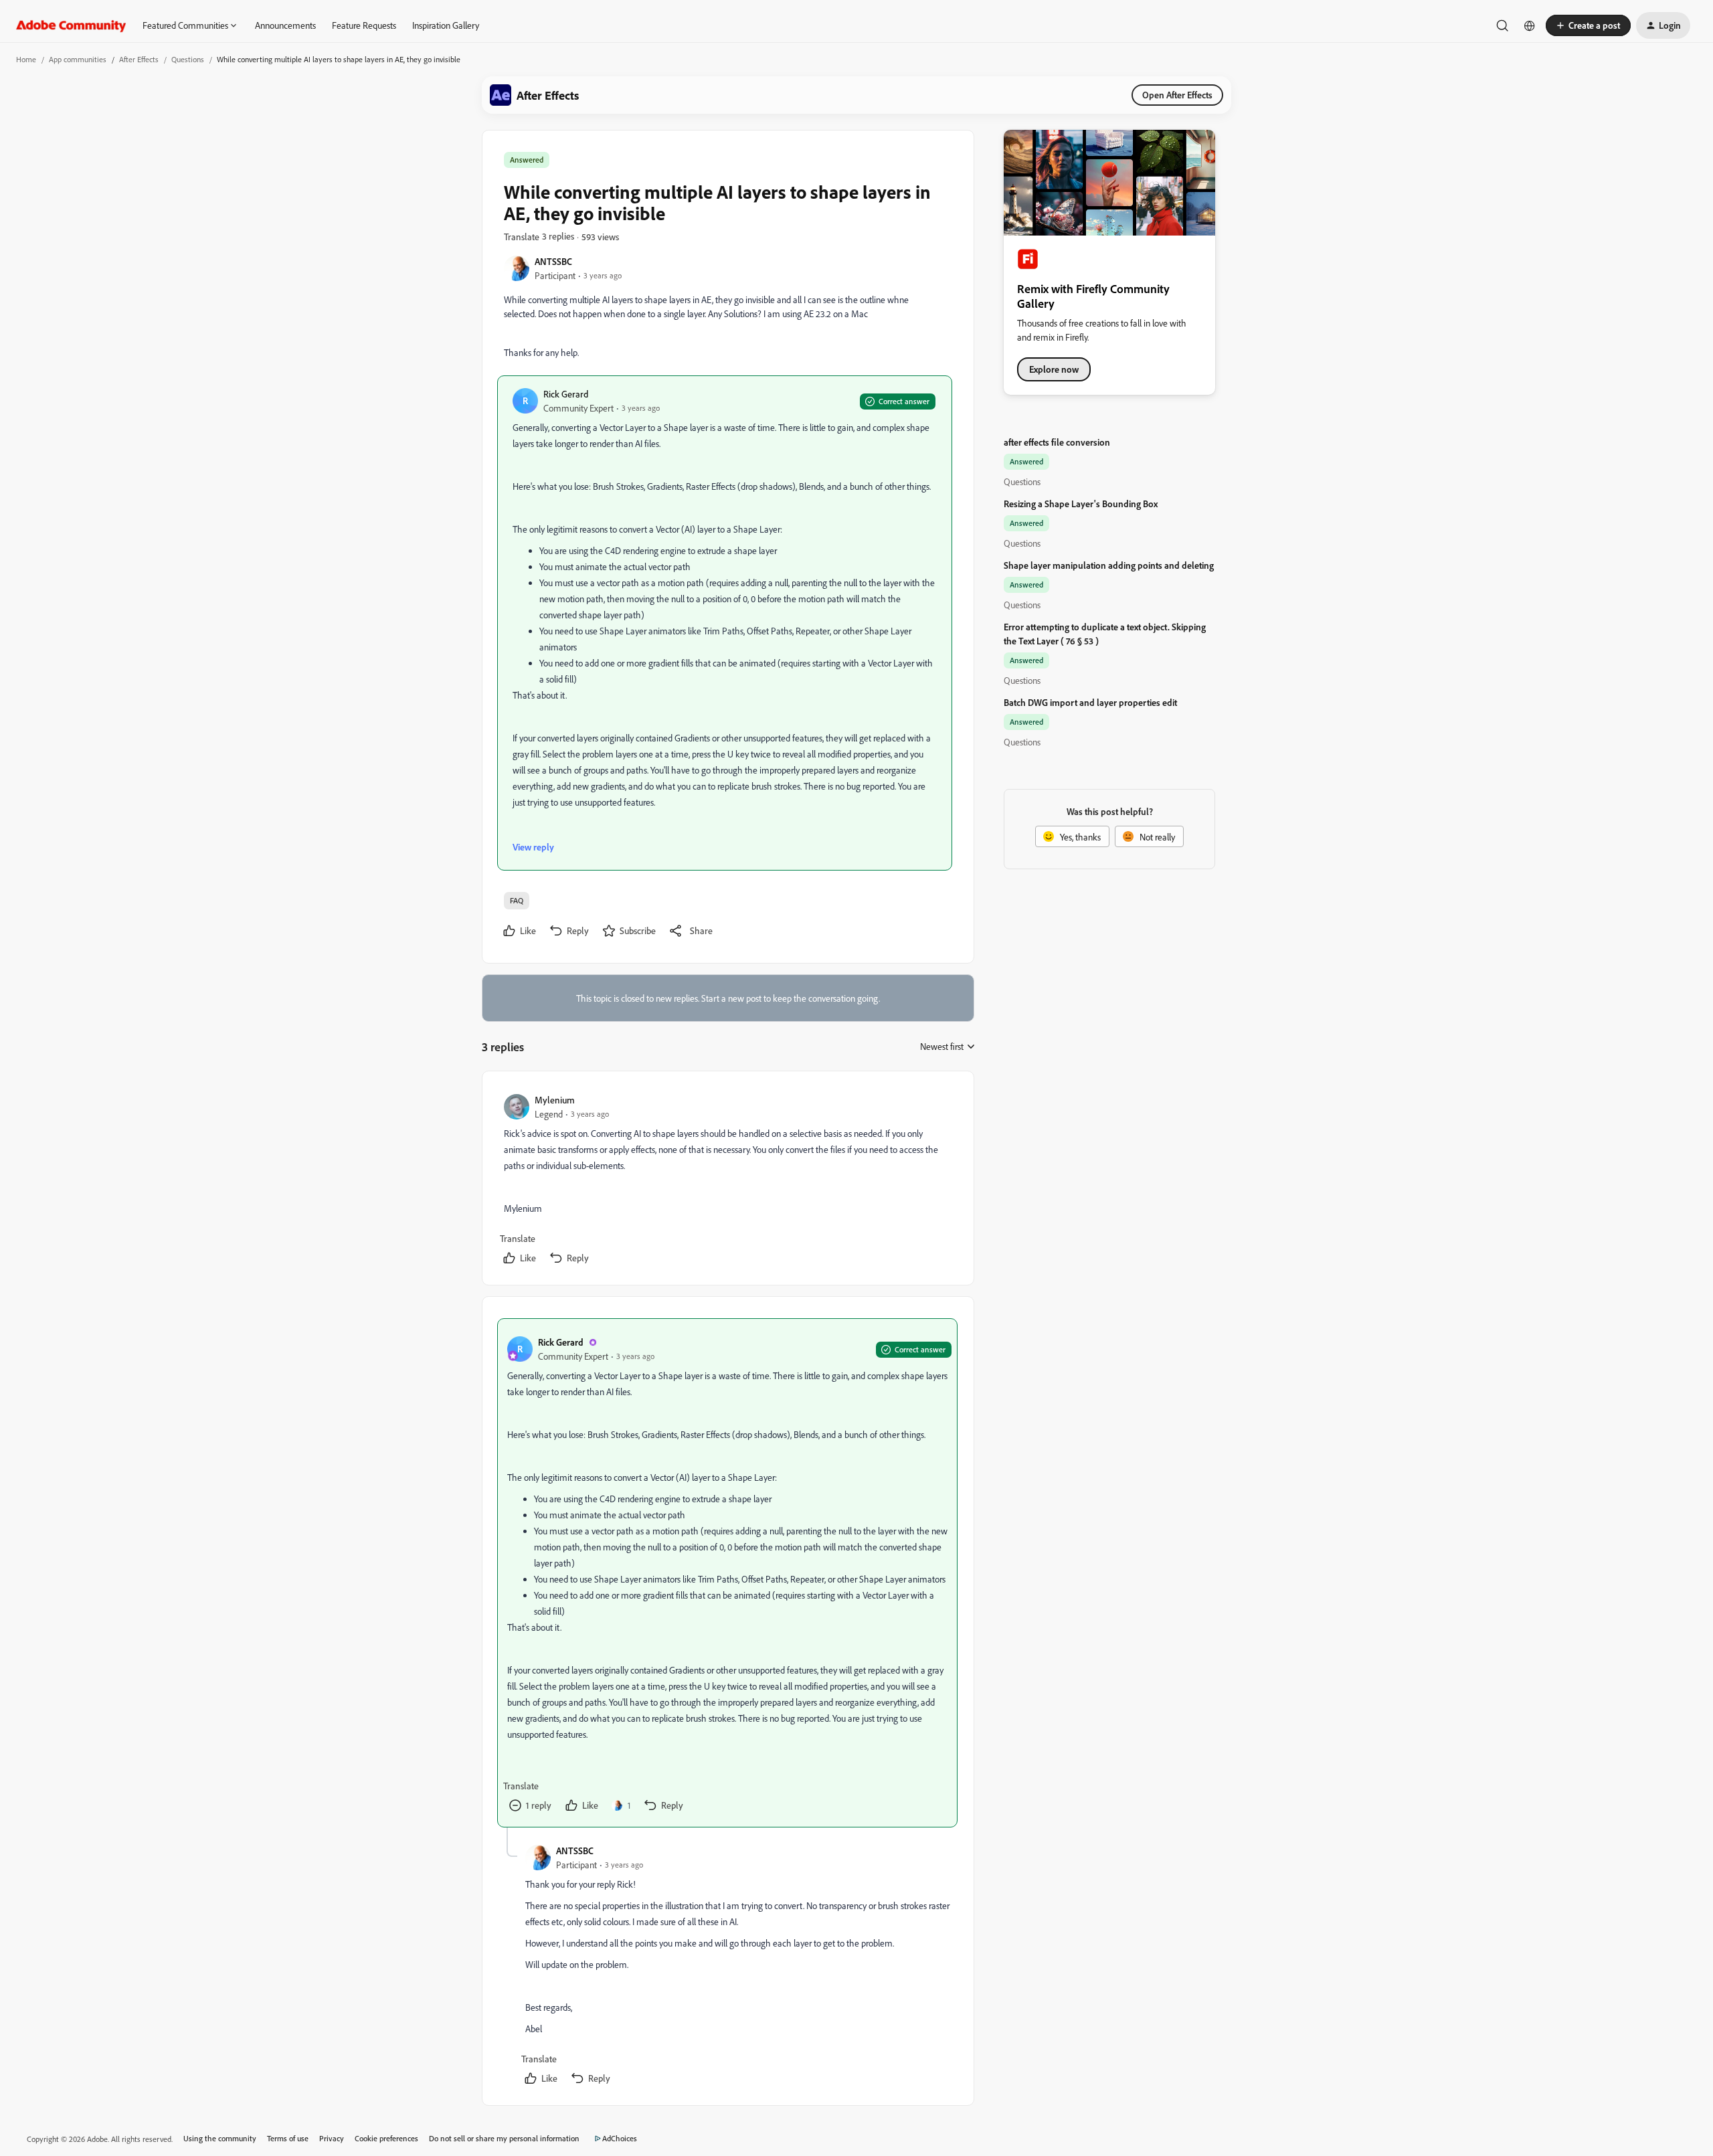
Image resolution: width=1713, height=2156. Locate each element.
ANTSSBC (553, 261)
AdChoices (620, 2138)
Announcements (285, 25)
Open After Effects (1177, 95)
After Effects (139, 59)
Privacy (332, 2138)
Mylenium (555, 1100)
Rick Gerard (566, 394)
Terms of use (288, 2138)
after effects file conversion (1057, 442)
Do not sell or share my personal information (504, 2138)
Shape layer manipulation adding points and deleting (1109, 565)
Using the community (220, 2138)
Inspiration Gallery (446, 25)
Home (26, 59)
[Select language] (1530, 25)
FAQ (517, 900)
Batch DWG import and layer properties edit (1090, 702)
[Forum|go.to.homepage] (71, 25)
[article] (727, 1181)
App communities (78, 59)
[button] (1588, 25)
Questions (188, 59)
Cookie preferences (386, 2138)
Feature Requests (364, 25)
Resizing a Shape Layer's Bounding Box (1081, 504)
